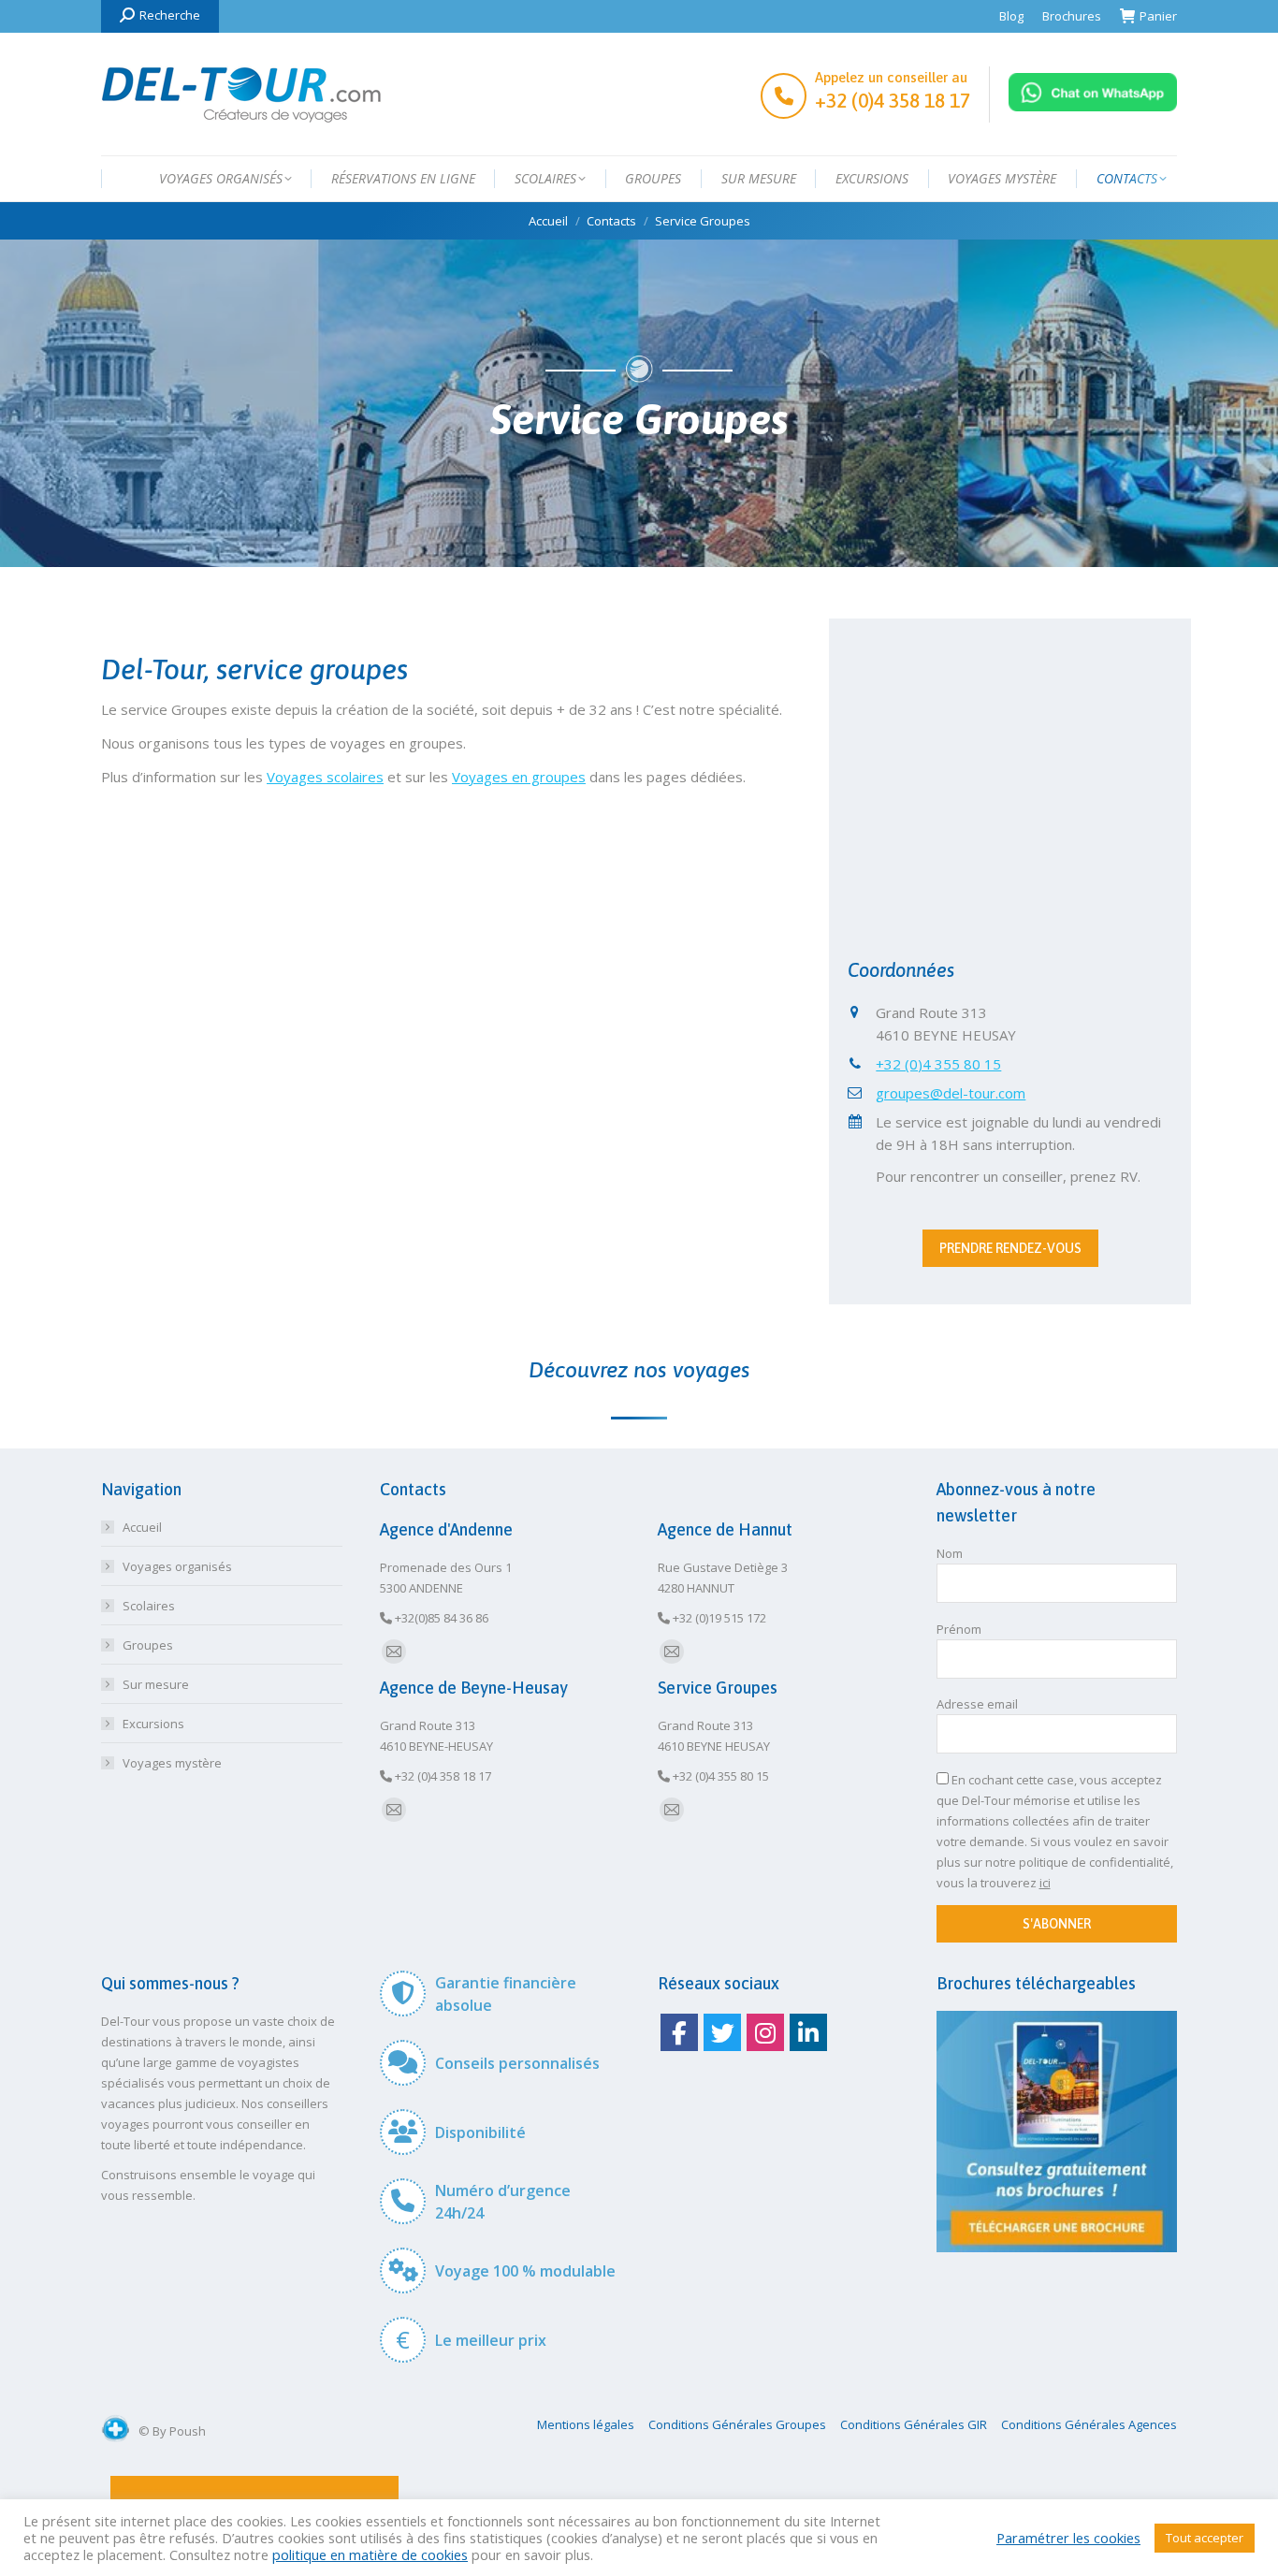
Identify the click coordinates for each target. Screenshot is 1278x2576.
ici (1045, 1883)
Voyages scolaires (325, 777)
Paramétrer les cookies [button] (1068, 2538)
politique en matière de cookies (370, 2554)
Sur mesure (156, 1684)
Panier (1158, 16)
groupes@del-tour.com (951, 1093)
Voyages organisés (177, 1566)
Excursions (153, 1724)
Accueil (142, 1527)
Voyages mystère (172, 1763)
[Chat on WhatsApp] (1093, 106)
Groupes (148, 1645)
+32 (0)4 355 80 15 (938, 1064)
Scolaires (149, 1606)
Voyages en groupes (519, 777)
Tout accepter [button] (1205, 2538)
